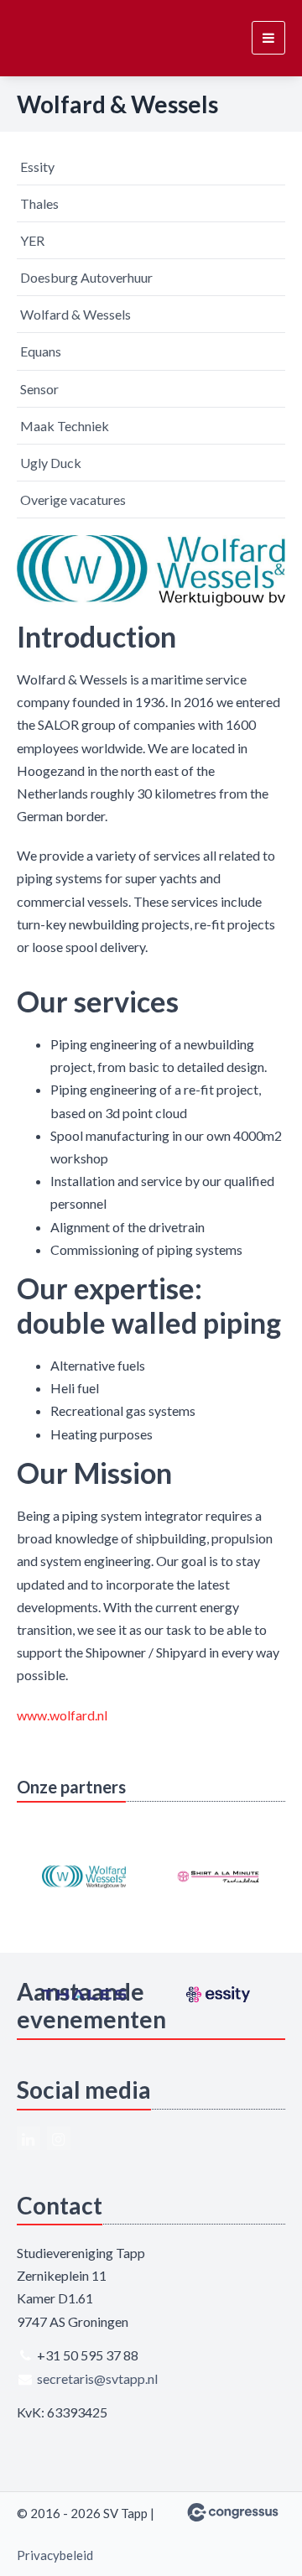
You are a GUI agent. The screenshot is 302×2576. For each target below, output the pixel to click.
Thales (39, 203)
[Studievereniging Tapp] (48, 38)
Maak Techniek (65, 426)
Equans (41, 351)
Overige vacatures (73, 500)
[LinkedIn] (29, 2138)
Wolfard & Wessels (75, 314)
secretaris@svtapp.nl (97, 2378)
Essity (37, 167)
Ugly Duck (51, 463)
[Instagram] (59, 2138)
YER (32, 240)
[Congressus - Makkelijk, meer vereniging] (233, 2512)
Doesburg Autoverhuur (86, 277)
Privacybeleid (55, 2555)
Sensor (39, 389)
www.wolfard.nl (62, 1715)
